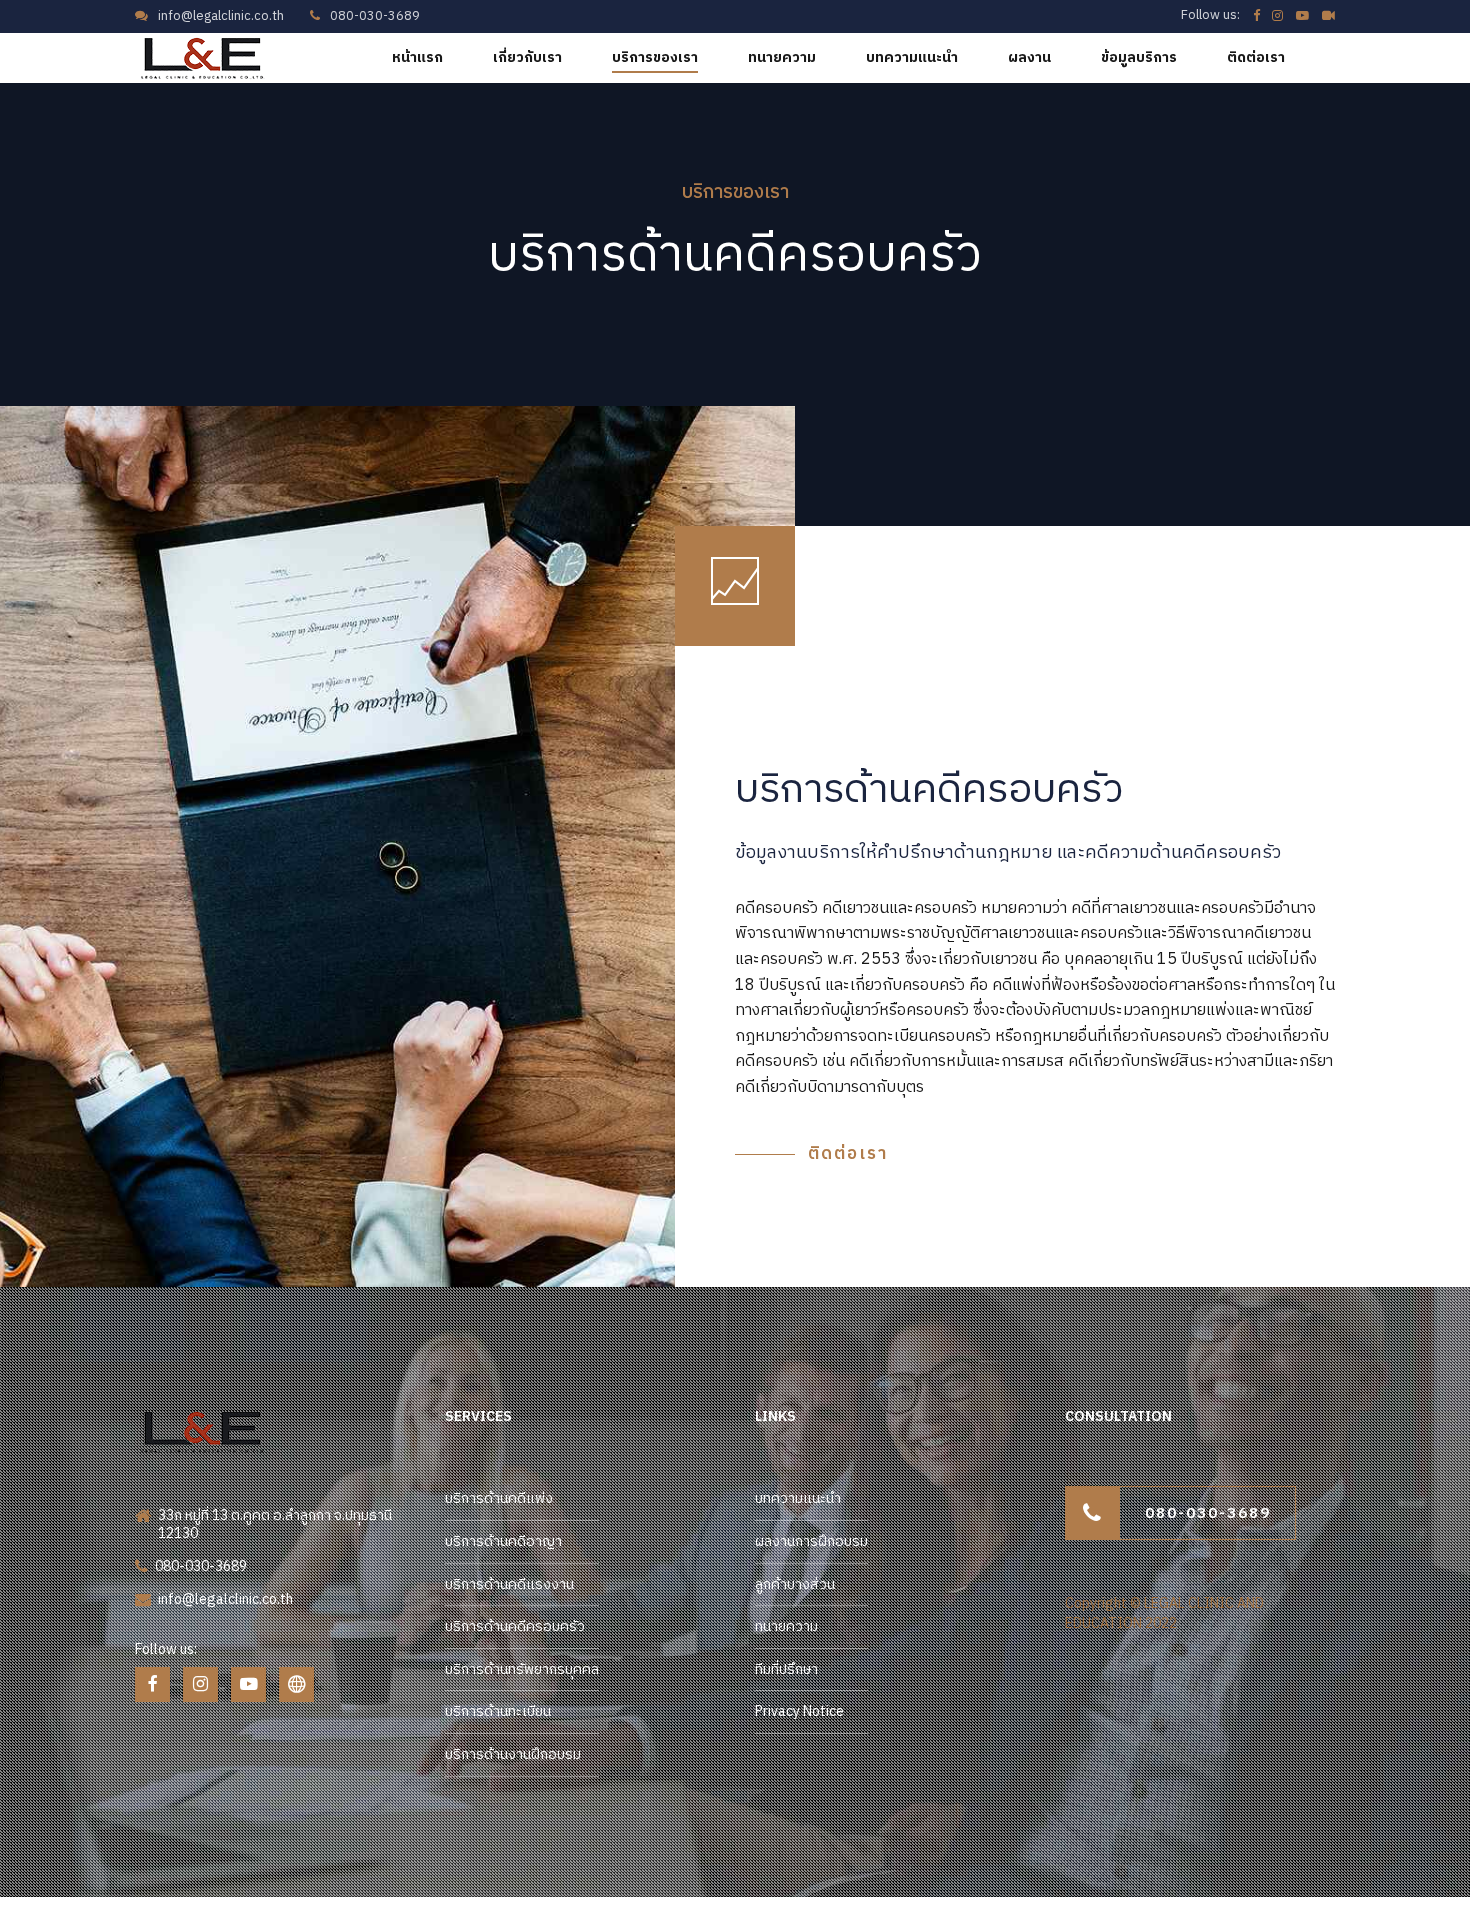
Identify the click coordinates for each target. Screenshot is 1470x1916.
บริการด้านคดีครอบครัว (515, 1626)
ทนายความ (782, 57)
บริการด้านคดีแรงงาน (509, 1584)
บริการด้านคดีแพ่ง (499, 1498)
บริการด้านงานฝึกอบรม (513, 1754)
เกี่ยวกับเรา (527, 57)
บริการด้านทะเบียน (498, 1711)
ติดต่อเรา (1256, 57)
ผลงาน (1029, 57)
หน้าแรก (417, 57)
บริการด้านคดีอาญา (503, 1541)
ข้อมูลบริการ (1139, 57)
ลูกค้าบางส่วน (795, 1584)
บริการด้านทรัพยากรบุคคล (522, 1669)
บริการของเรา (655, 57)
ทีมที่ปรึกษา (786, 1669)
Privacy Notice (799, 1711)
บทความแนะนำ (912, 57)
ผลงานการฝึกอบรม (811, 1541)
